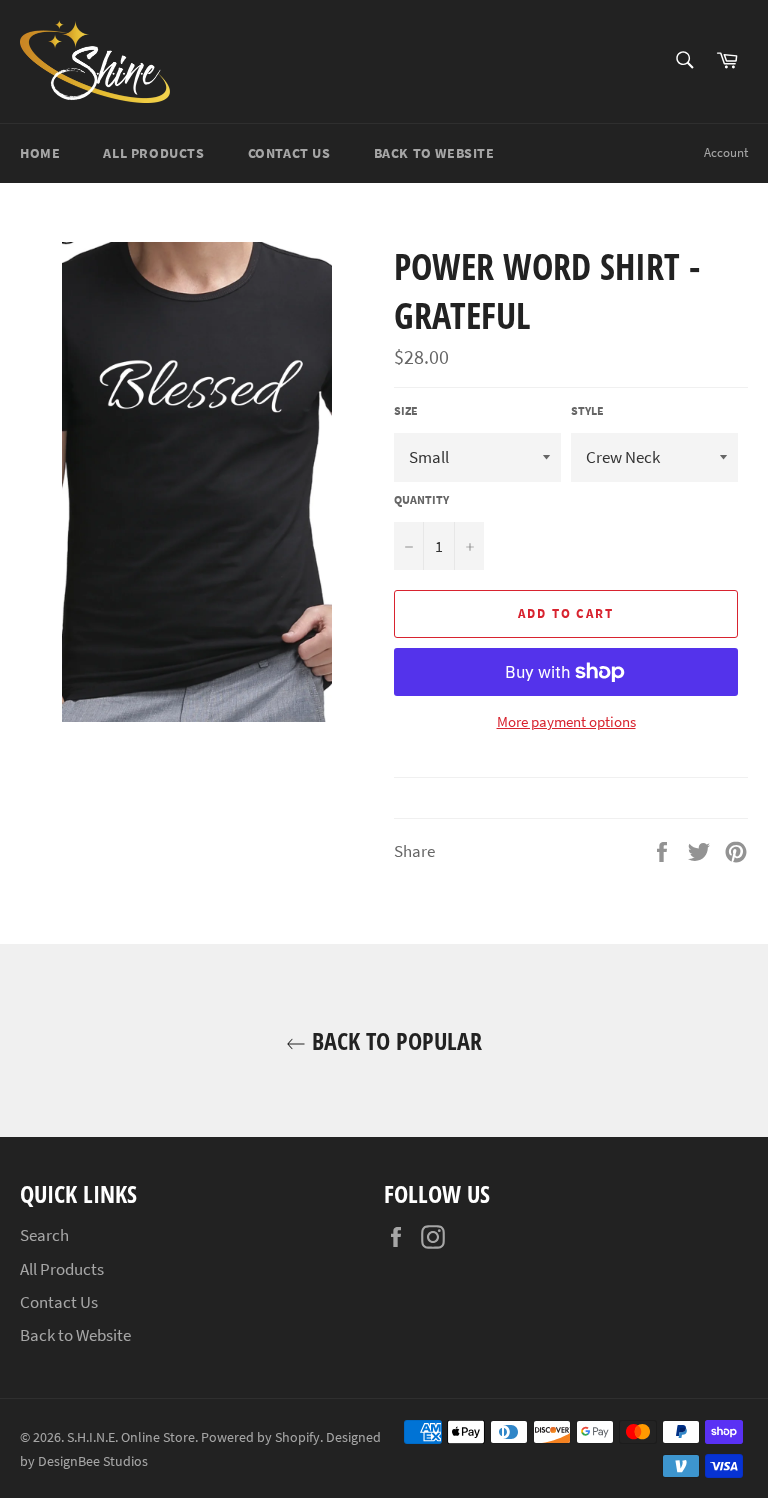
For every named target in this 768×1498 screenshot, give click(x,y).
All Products (153, 153)
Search (44, 1235)
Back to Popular (394, 1040)
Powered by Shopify (260, 1437)
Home (40, 153)
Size (406, 410)
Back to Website (434, 153)
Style (587, 410)
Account (726, 152)
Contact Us (289, 153)
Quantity (421, 499)
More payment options (566, 721)
